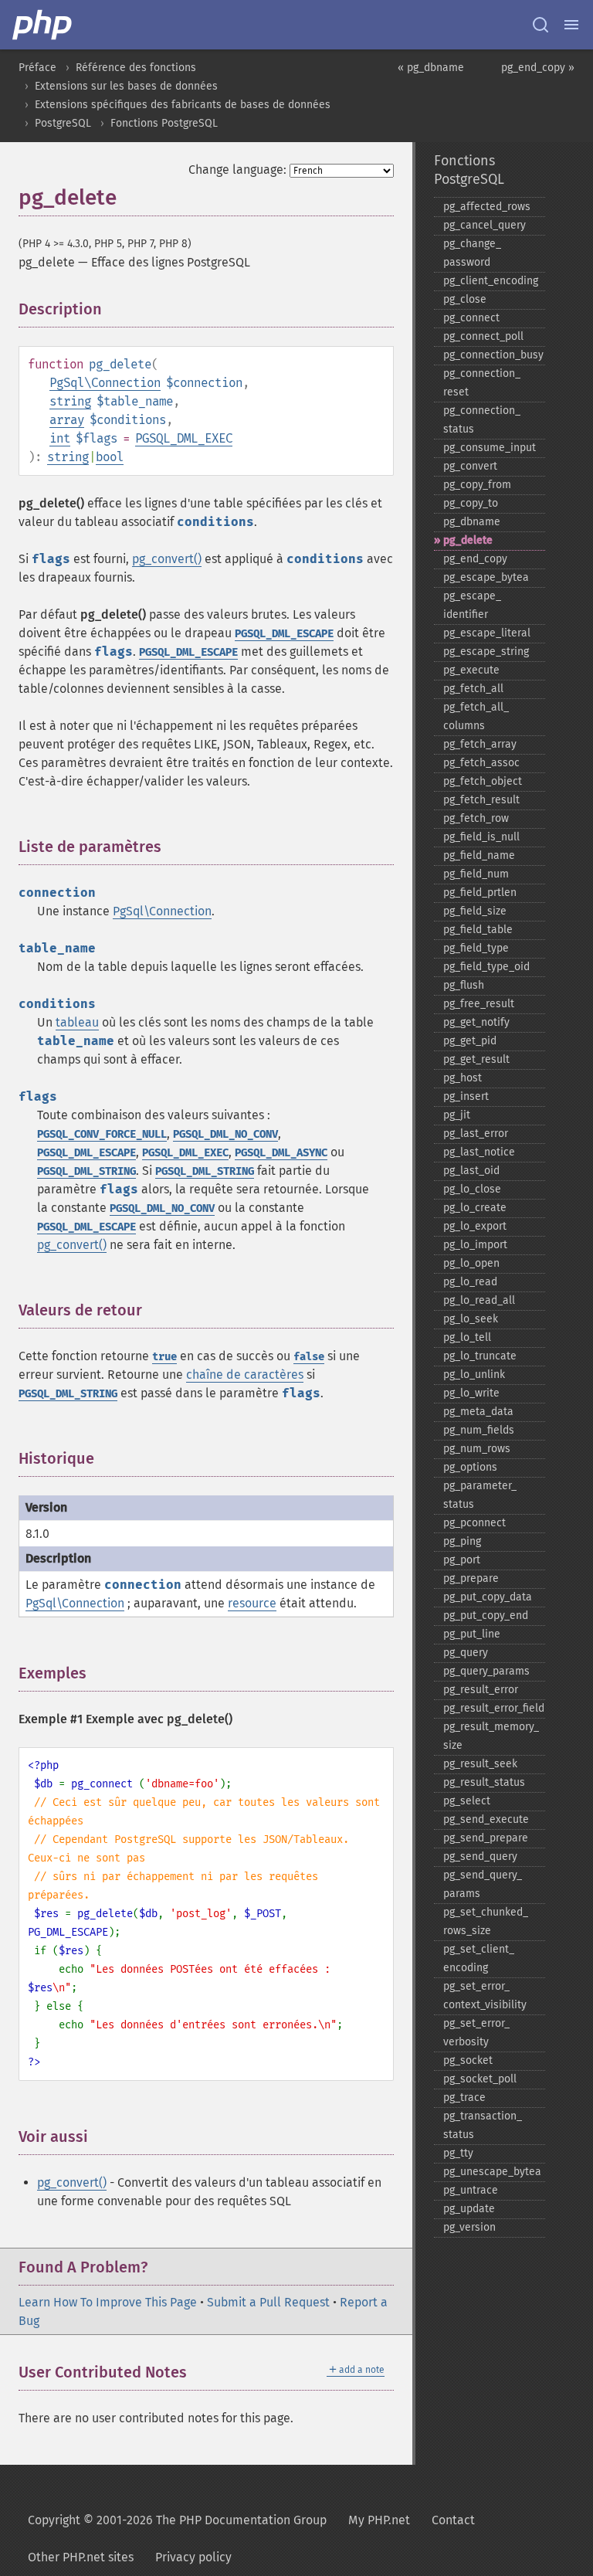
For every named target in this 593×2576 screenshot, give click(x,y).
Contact (453, 2520)
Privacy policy (193, 2557)
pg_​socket (468, 2060)
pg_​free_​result (479, 1004)
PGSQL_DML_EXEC (184, 438)
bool (110, 457)
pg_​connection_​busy (493, 355)
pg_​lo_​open (471, 1263)
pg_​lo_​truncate (480, 1356)
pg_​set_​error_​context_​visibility (485, 1996)
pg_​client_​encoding (491, 281)
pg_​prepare (471, 1578)
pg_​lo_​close (472, 1189)
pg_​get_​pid (470, 1041)
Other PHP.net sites (81, 2557)
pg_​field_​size (475, 911)
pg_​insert (466, 1096)
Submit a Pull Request (268, 2302)
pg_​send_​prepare (486, 1838)
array (67, 420)
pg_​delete (468, 540)
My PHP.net (379, 2520)
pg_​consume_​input (490, 448)
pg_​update (469, 2209)
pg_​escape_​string (486, 652)
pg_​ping (462, 1541)
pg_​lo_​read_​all (479, 1300)
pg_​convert (470, 466)
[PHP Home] (43, 25)
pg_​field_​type (476, 948)
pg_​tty (458, 2153)
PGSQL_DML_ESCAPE (284, 634)
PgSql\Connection (105, 383)
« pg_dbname (431, 68)
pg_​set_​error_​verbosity (476, 2033)
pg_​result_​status (484, 1782)
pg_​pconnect (474, 1523)
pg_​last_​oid (471, 1171)
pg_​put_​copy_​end (486, 1616)
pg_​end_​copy (475, 559)
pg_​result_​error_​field (494, 1708)
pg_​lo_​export (475, 1226)
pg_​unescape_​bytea (492, 2172)
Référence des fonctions (136, 68)
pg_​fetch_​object (483, 781)
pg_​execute (471, 670)
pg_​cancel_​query (485, 225)
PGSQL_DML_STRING (86, 1171)
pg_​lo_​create (475, 1208)
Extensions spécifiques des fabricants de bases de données (183, 105)
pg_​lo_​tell (467, 1337)
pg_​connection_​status (482, 420)
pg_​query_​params (486, 1671)
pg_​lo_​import (475, 1245)
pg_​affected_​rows (487, 207)
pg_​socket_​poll (480, 2079)
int (60, 438)
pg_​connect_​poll (483, 336)
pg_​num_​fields (479, 1430)
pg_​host (463, 1078)
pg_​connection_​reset (482, 383)
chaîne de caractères (245, 1375)
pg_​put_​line (472, 1634)
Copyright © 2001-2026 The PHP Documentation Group (177, 2520)
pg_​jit (457, 1115)
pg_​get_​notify (476, 1022)
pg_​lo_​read (470, 1282)
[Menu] (571, 25)
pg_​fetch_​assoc (481, 763)
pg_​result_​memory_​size (491, 1736)
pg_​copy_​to (471, 503)
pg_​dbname (472, 522)
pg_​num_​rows (477, 1449)
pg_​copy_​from (477, 485)
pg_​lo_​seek (471, 1319)
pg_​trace (464, 2097)
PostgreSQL (63, 123)
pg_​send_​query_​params (483, 1884)
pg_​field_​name (479, 855)
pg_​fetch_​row (476, 818)
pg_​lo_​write (471, 1393)
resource (252, 1603)
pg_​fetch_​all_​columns (476, 716)
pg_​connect (471, 318)
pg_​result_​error (481, 1690)
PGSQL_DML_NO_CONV (225, 1134)
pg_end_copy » (538, 68)
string (70, 401)
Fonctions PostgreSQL (164, 123)
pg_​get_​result (476, 1059)
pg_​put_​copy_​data (488, 1597)
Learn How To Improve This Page (108, 2302)
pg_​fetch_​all (473, 689)
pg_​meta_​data (478, 1412)
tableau (77, 1022)
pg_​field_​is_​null (481, 837)
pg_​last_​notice (479, 1152)
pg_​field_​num (476, 874)
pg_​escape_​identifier (472, 605)
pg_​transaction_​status (483, 2125)
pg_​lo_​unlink (474, 1375)
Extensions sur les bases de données (126, 86)
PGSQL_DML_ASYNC (281, 1153)
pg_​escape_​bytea (486, 577)
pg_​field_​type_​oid (486, 967)
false (309, 1357)
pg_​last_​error (476, 1134)
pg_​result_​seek (480, 1764)
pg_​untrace (471, 2190)
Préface (37, 68)
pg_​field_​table (478, 930)
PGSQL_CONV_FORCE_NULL (102, 1134)
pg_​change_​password (472, 253)
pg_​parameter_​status (480, 1495)
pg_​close (465, 299)
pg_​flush (464, 985)
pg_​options (470, 1467)
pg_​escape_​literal (487, 633)
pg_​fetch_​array (480, 744)
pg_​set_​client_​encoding (479, 1958)
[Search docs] (540, 25)
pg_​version (469, 2227)
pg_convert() (167, 559)
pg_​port (462, 1560)
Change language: (237, 170)
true (164, 1357)
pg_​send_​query (480, 1856)
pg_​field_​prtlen (480, 893)
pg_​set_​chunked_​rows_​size (486, 1921)
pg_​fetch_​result (481, 800)
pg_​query (466, 1653)
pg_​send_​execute (486, 1819)
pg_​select (467, 1801)
